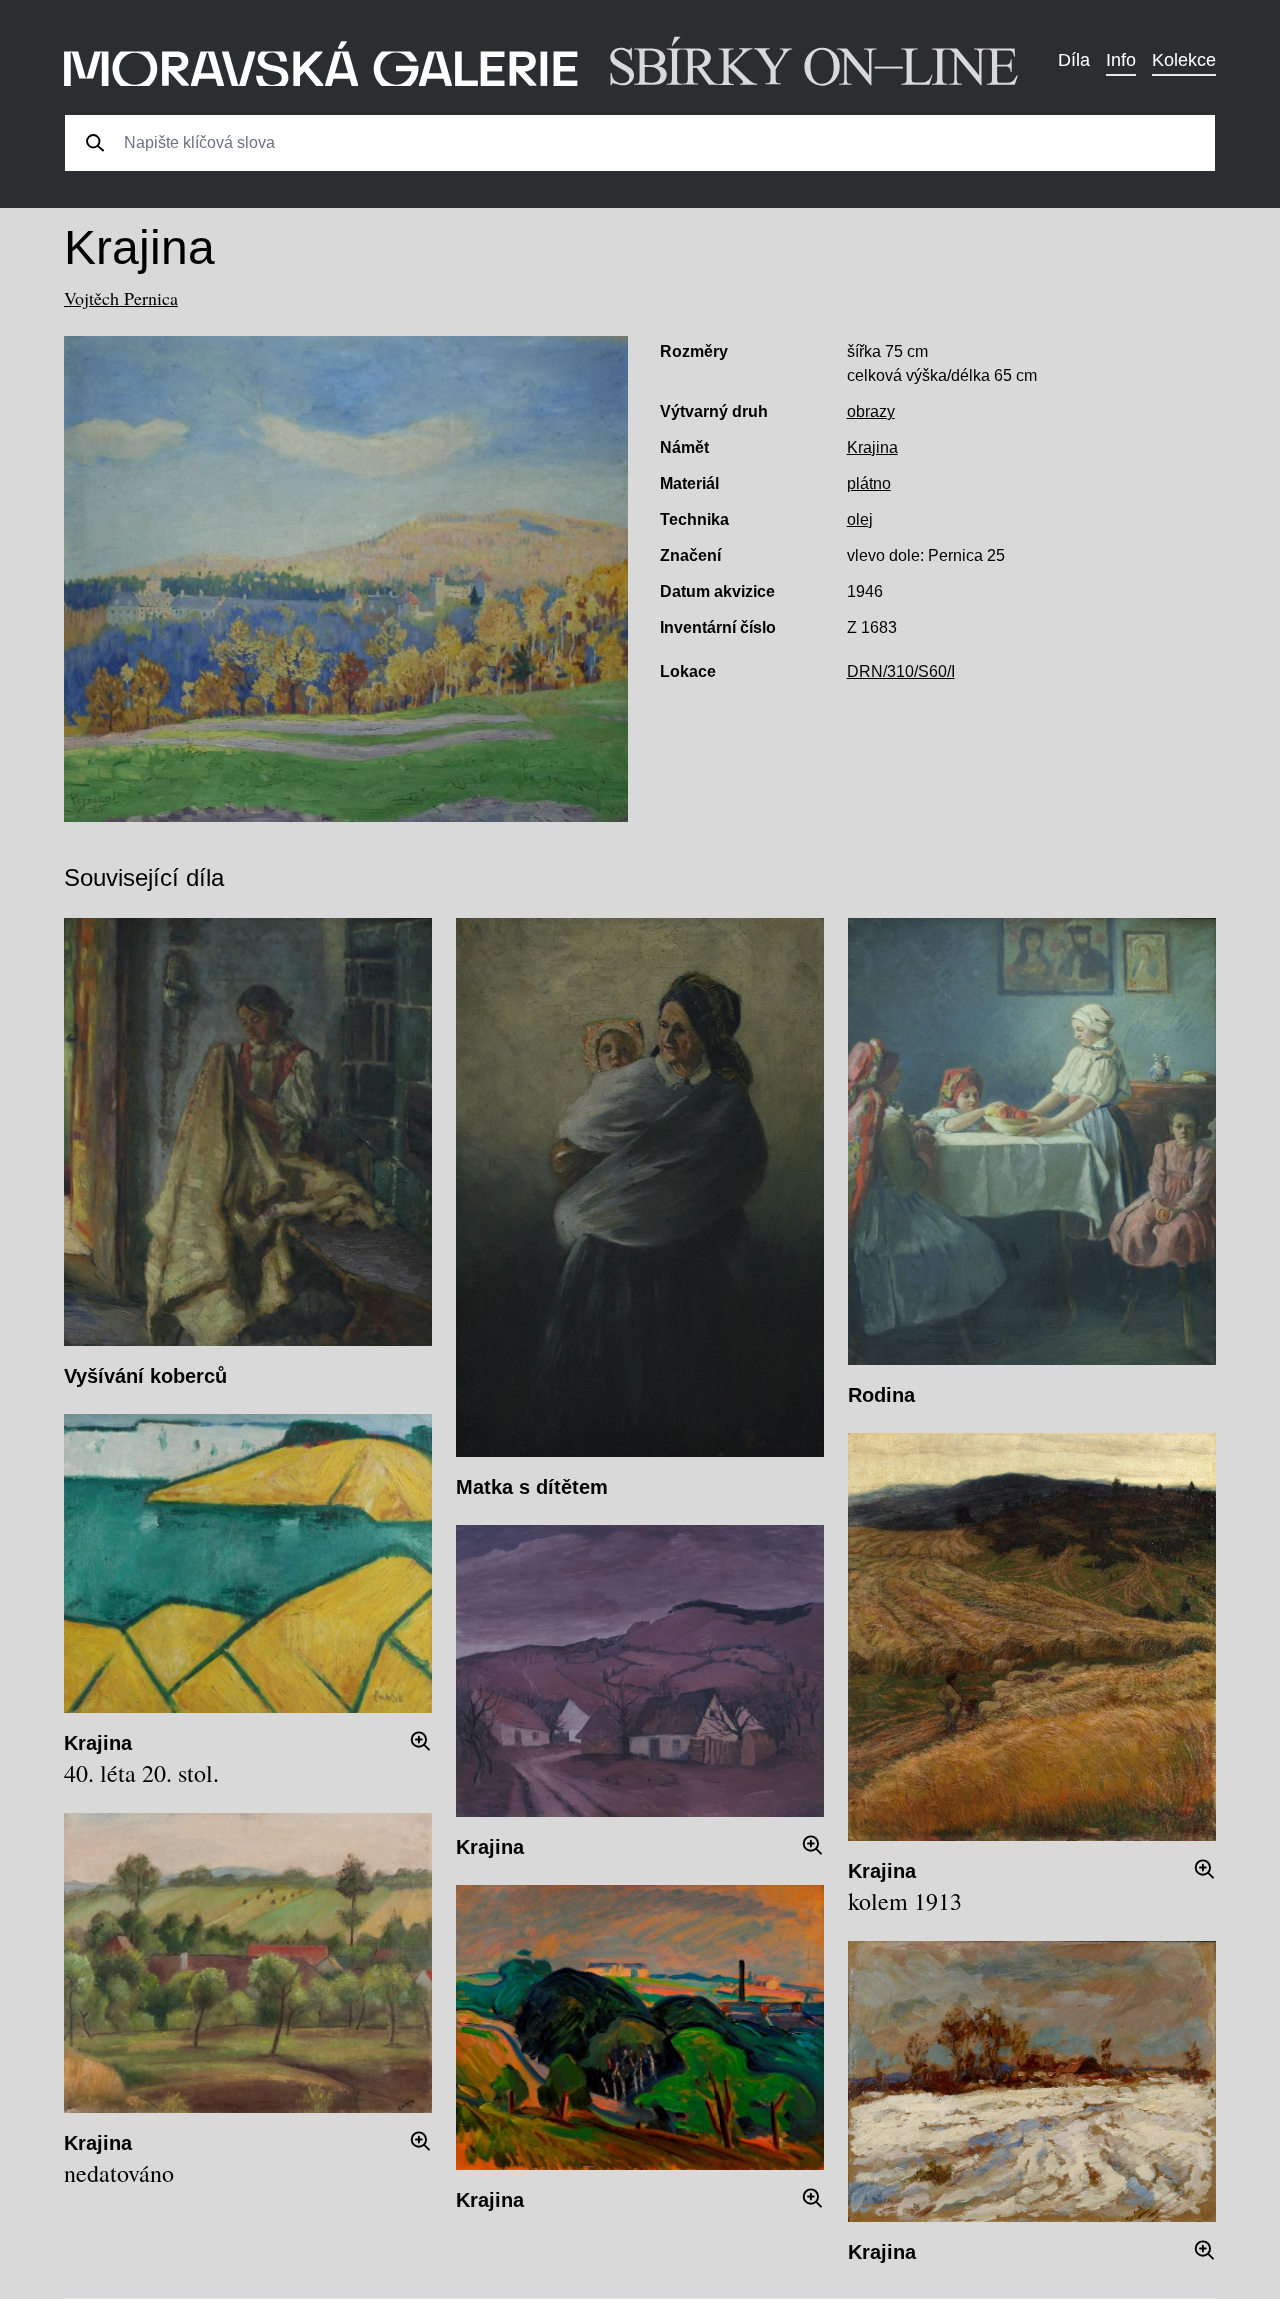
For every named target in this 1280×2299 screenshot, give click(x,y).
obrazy (871, 411)
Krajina (872, 447)
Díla (1074, 60)
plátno (869, 483)
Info (1121, 60)
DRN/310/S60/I (901, 671)
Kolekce (1184, 60)
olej (860, 519)
